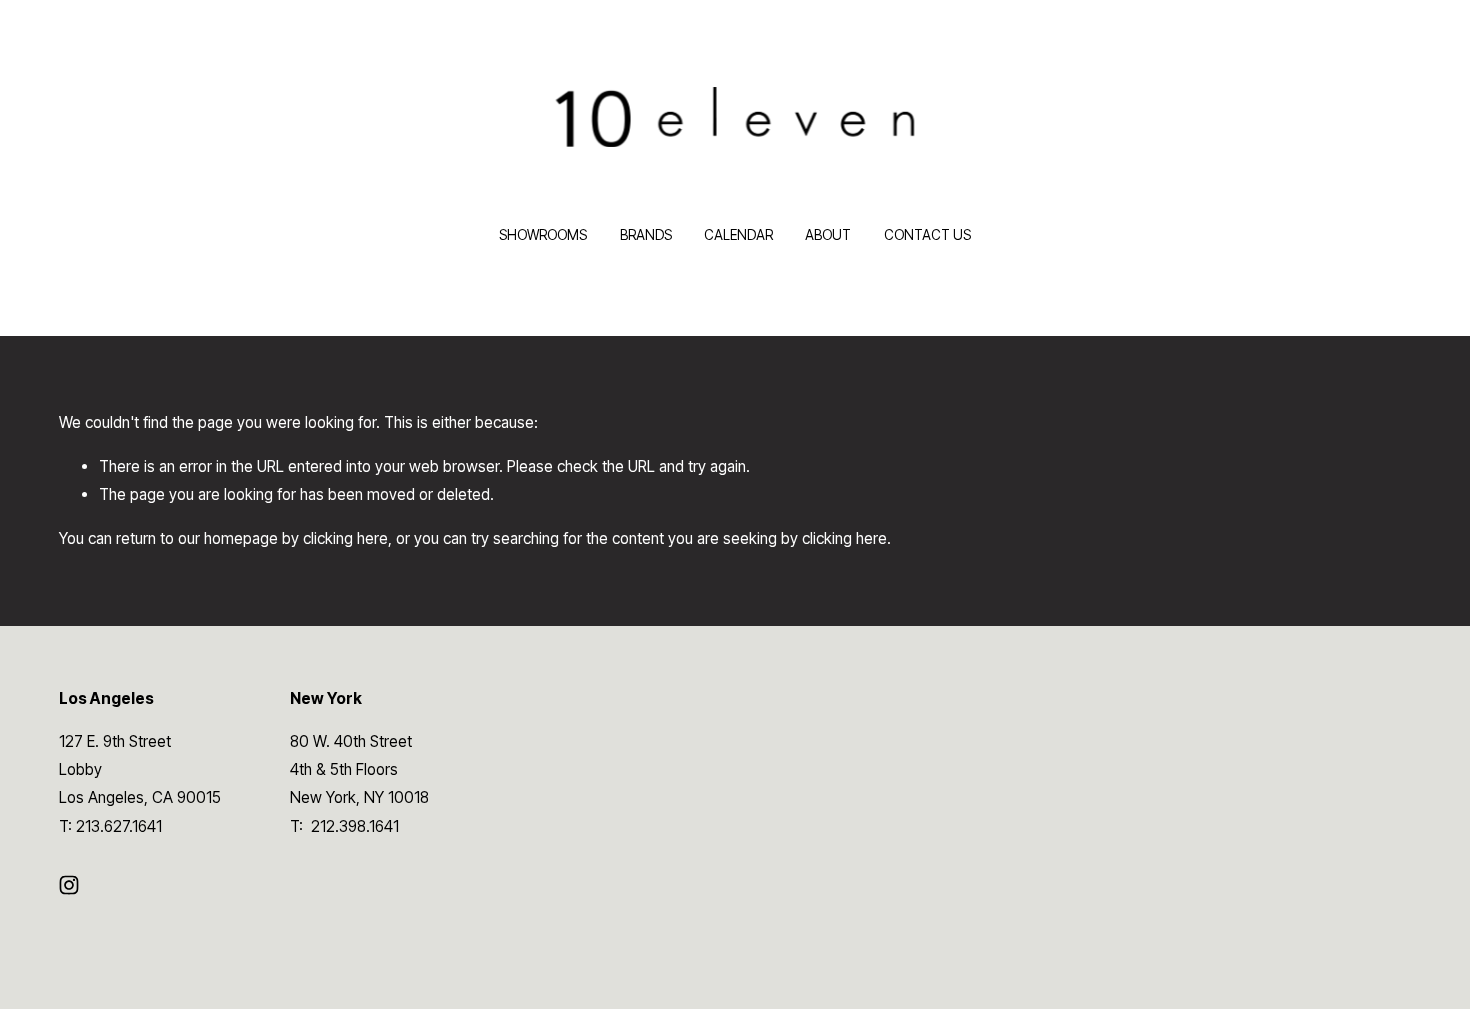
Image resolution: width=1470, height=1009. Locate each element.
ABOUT (828, 235)
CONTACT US (927, 235)
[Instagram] (69, 885)
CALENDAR (738, 235)
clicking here (345, 538)
